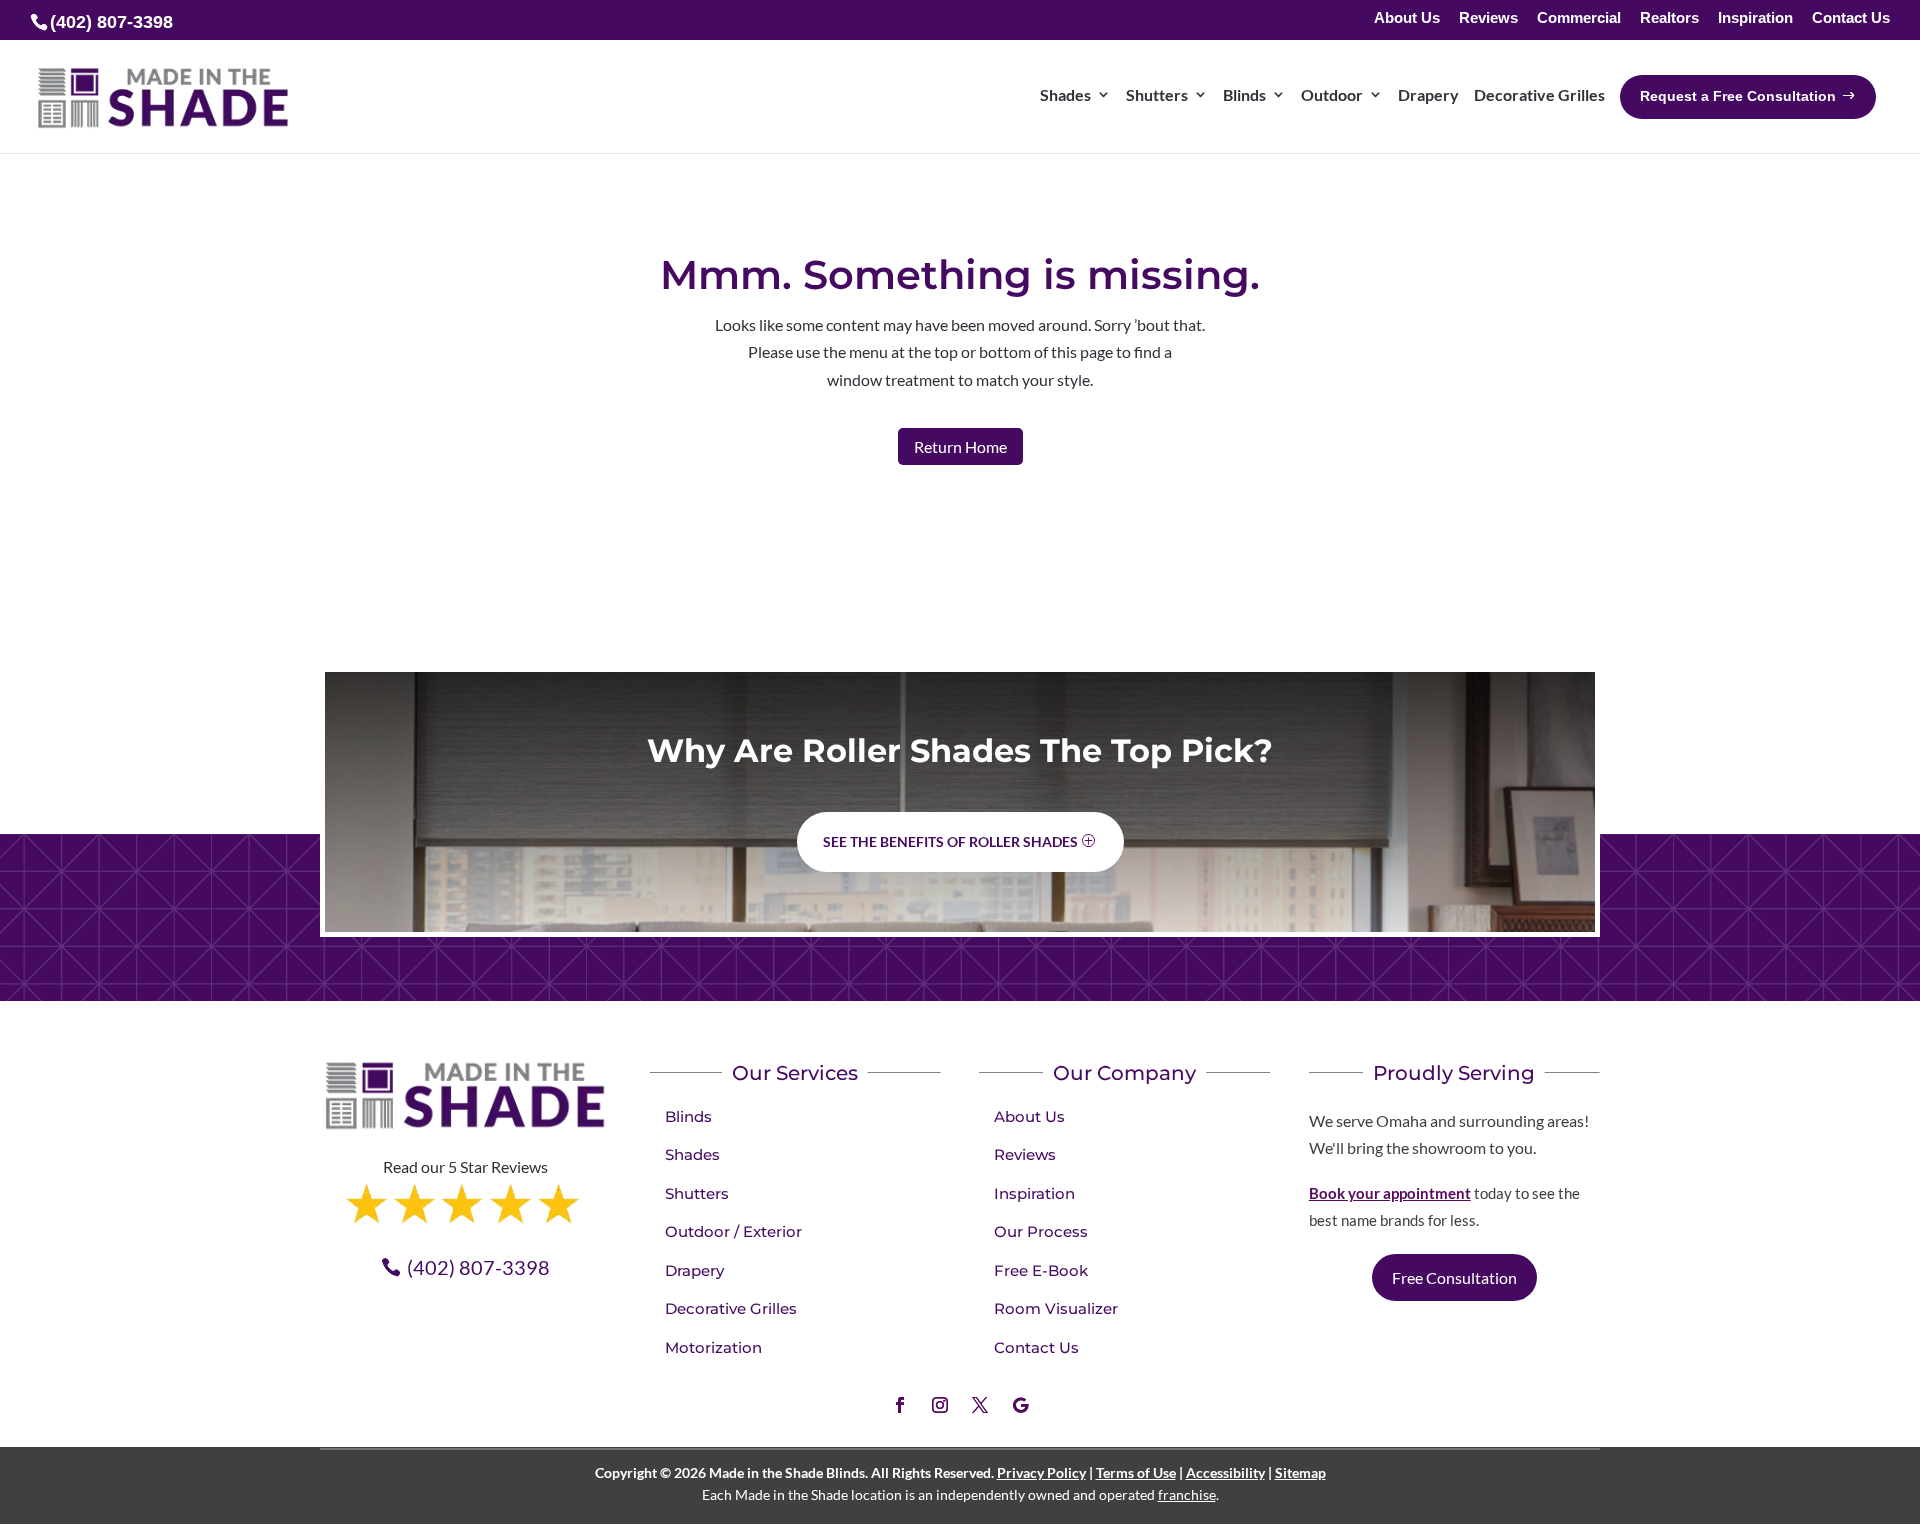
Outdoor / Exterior (733, 1231)
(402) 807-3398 (478, 1267)
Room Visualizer (1056, 1308)
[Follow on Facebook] (900, 1405)
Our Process (1041, 1231)
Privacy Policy (1041, 1472)
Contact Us (1851, 18)
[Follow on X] (980, 1405)
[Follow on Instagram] (940, 1405)
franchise (1187, 1494)
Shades (692, 1154)
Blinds (688, 1116)
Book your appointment (1390, 1193)
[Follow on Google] (1020, 1405)
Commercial (1579, 18)
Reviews (1488, 18)
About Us (1407, 18)
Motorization (713, 1347)
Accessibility (1225, 1472)
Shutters (697, 1193)
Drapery (694, 1270)
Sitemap (1300, 1472)
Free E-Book (1041, 1270)
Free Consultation (1454, 1277)
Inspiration (1755, 18)
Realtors (1669, 18)
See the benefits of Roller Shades (950, 841)
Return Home (960, 446)
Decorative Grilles (731, 1308)
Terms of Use (1136, 1472)
